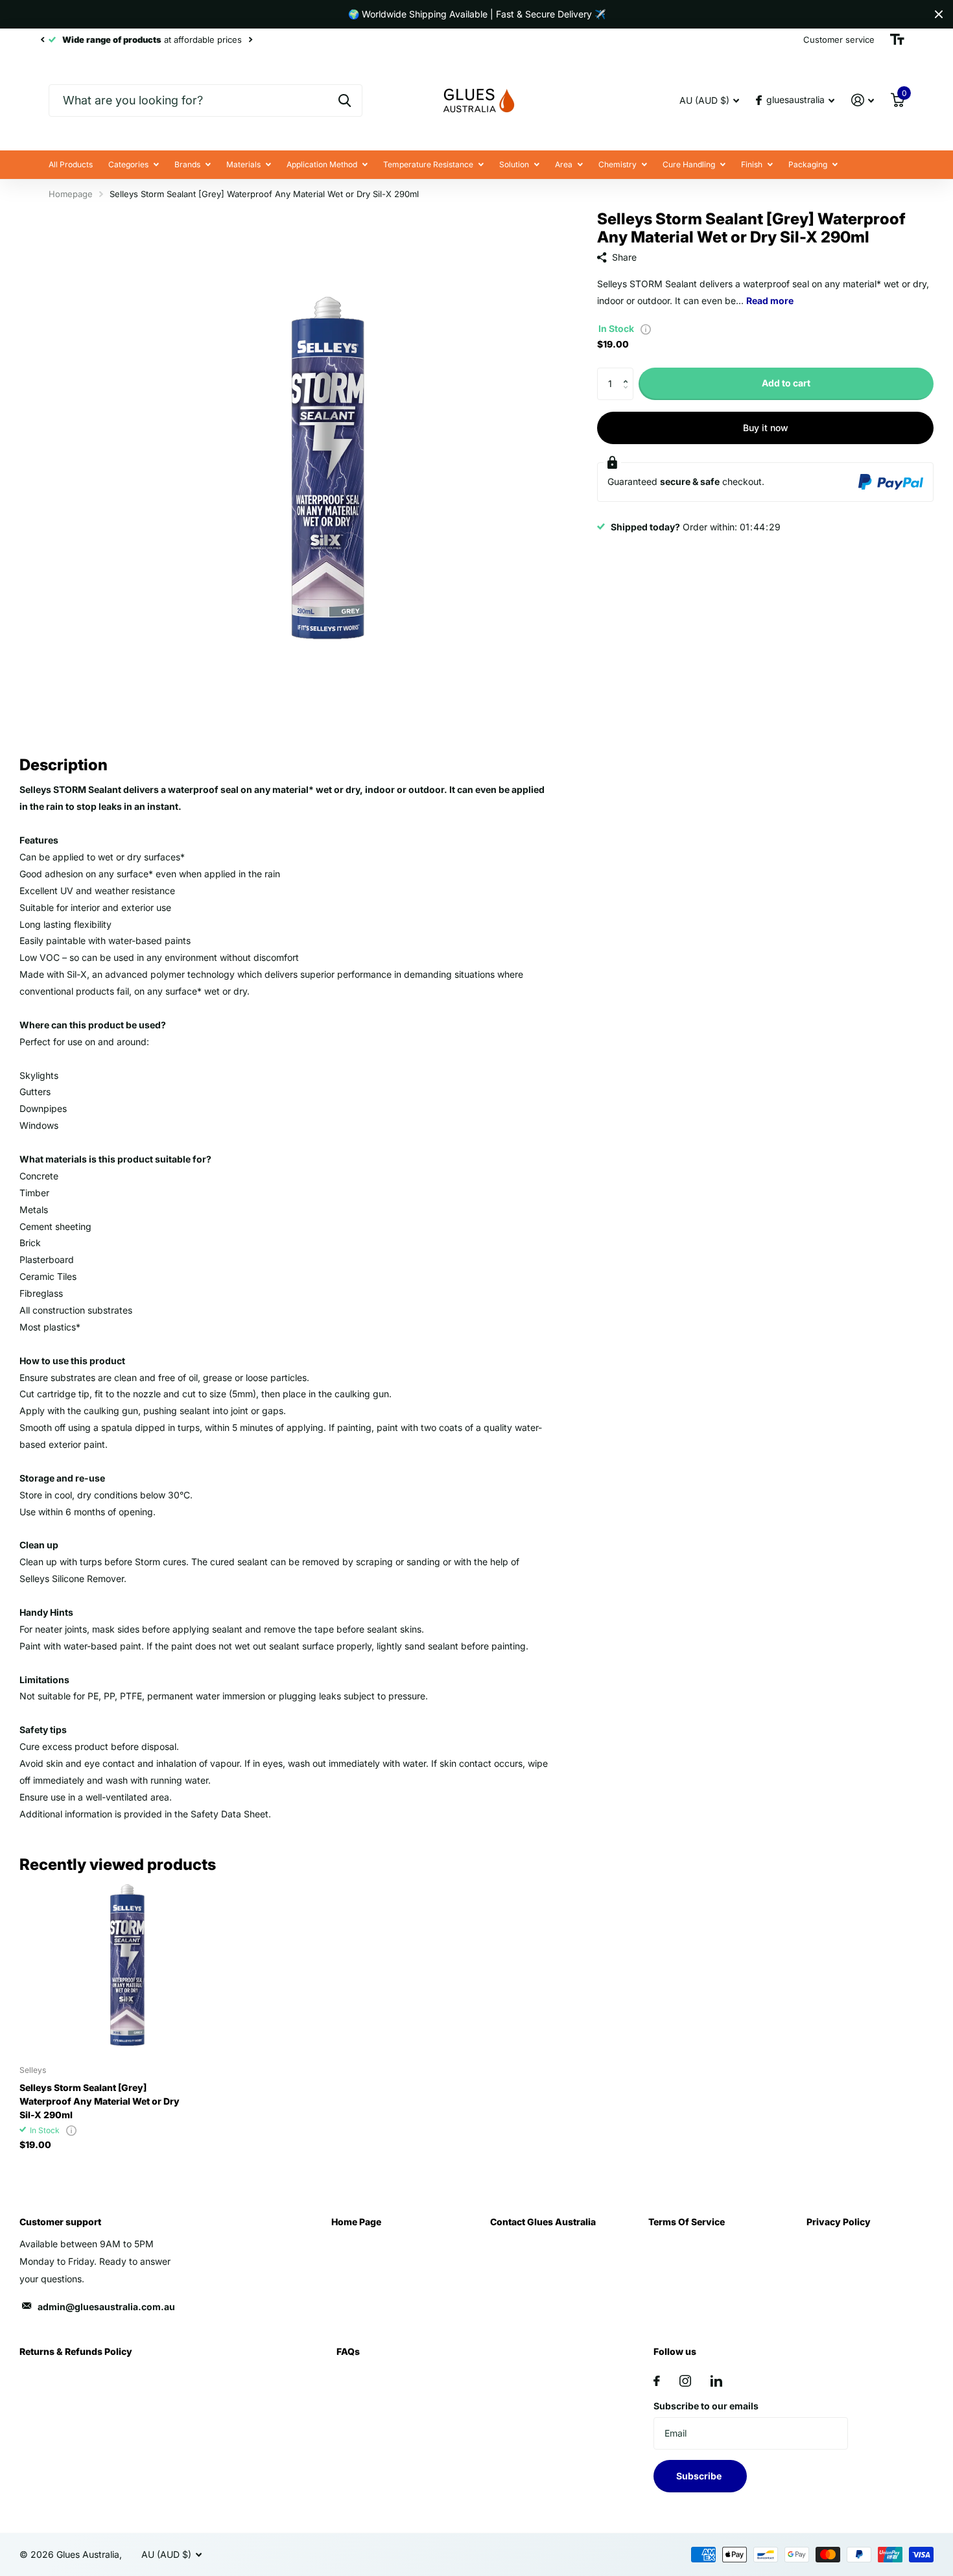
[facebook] (657, 2381)
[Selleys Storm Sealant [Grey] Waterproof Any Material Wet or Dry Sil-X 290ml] (107, 1968)
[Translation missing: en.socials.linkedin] (716, 2381)
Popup (646, 328)
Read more (770, 301)
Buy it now (766, 428)
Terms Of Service (687, 2222)
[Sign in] (863, 100)
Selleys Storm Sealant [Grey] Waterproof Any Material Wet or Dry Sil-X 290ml (100, 2101)
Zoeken (345, 100)
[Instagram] (685, 2381)
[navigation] (42, 40)
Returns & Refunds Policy (76, 2351)
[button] (629, 372)
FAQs (348, 2351)
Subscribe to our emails (706, 2406)
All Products (71, 164)
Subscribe (700, 2476)
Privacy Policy (839, 2222)
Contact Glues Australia (543, 2222)
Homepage (71, 194)
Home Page (356, 2222)
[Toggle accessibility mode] (897, 40)
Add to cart (786, 383)
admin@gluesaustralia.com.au (106, 2307)
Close (939, 14)
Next (250, 40)
